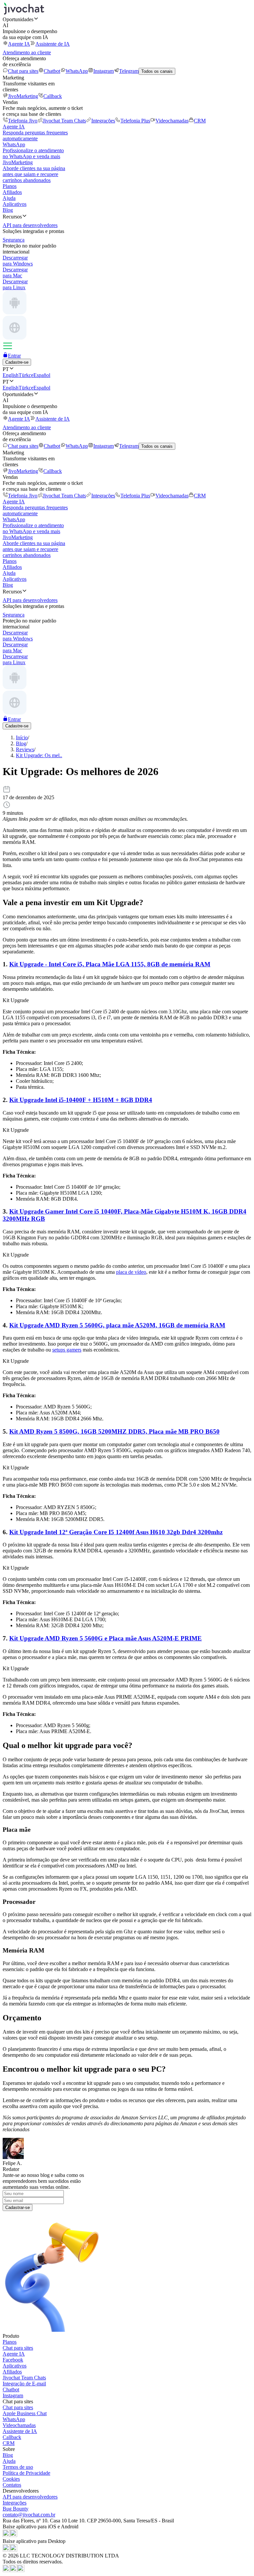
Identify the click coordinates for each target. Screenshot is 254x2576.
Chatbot (52, 71)
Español (42, 375)
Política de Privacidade (26, 2473)
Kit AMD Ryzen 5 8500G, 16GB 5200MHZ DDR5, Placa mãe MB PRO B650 (114, 1431)
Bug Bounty (16, 2509)
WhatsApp (77, 71)
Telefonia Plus (135, 121)
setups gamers (67, 1350)
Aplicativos (15, 204)
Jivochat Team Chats (64, 121)
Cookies (11, 2479)
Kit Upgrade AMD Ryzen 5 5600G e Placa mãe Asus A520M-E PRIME (106, 1638)
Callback (53, 96)
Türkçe (26, 375)
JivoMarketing (23, 96)
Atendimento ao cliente (27, 52)
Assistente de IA (53, 44)
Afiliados (12, 192)
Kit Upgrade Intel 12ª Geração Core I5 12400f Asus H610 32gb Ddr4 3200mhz (116, 1532)
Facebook (13, 2360)
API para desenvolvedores (30, 2497)
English (11, 375)
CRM (200, 121)
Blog (8, 210)
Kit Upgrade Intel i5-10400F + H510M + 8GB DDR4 (81, 1100)
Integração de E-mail (24, 2384)
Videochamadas (172, 121)
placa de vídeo (131, 1272)
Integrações (103, 121)
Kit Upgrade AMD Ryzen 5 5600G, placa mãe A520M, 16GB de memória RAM (117, 1325)
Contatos (12, 2485)
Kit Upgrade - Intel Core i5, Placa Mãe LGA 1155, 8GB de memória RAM (110, 964)
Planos (10, 186)
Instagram (104, 71)
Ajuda (9, 198)
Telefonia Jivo (23, 121)
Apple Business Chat (25, 2413)
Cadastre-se (17, 362)
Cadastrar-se (18, 2208)
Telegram (129, 71)
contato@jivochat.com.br (29, 2515)
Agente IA (19, 44)
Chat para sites (23, 71)
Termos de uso (18, 2467)
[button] (127, 19)
